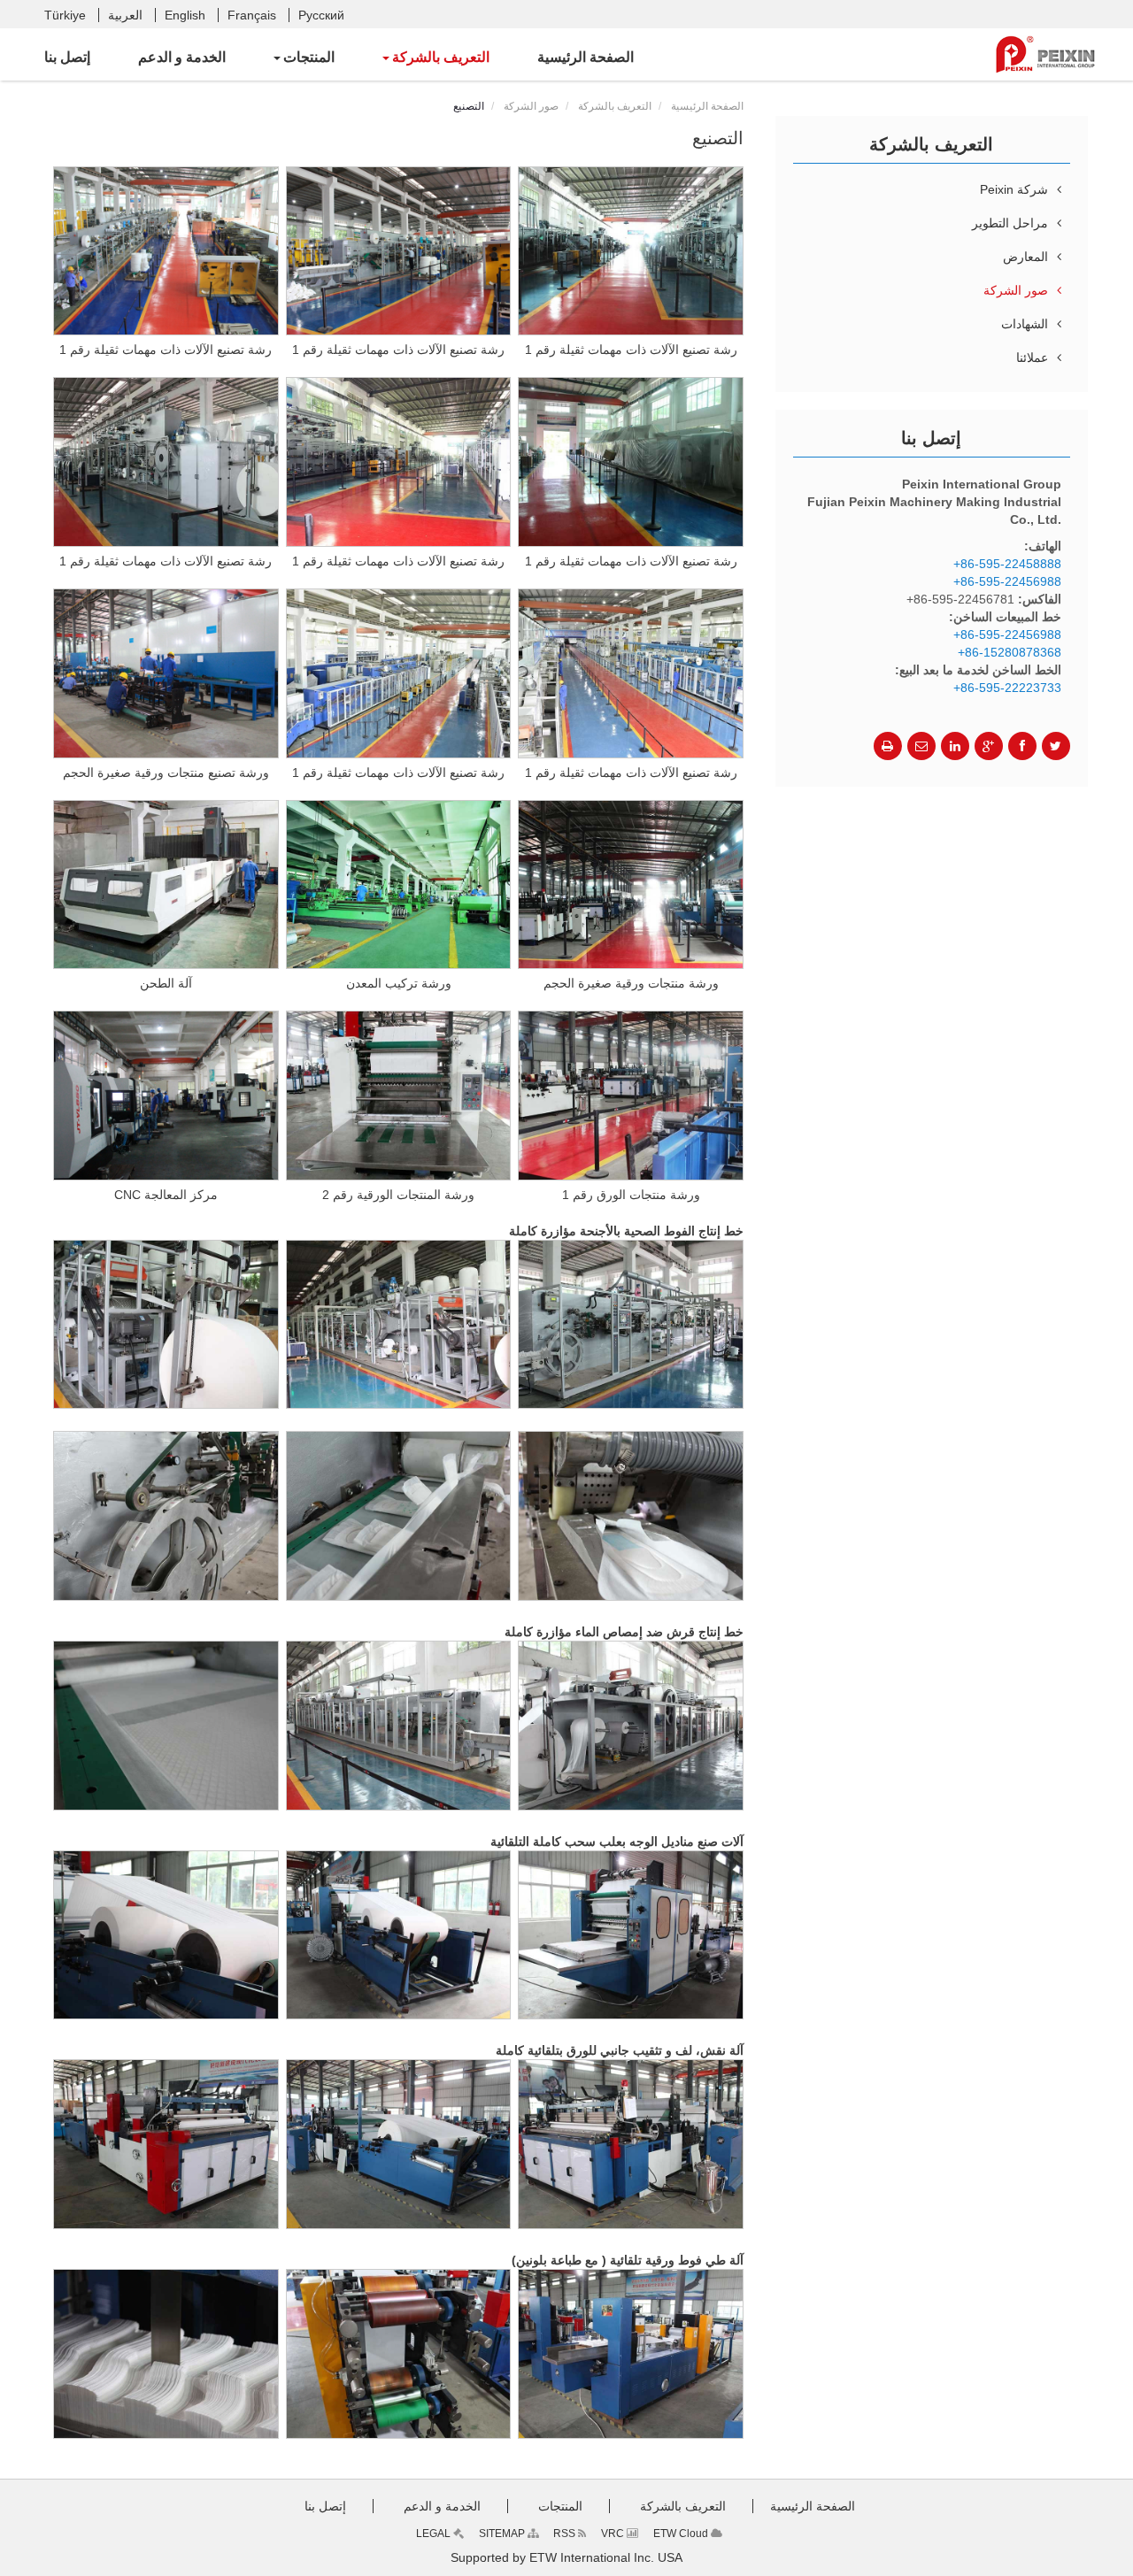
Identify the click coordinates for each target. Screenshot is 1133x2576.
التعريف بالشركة (615, 106)
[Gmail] (921, 746)
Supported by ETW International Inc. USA (566, 2557)
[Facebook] (1022, 746)
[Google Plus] (989, 746)
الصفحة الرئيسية (707, 106)
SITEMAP (503, 2534)
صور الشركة (531, 106)
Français (252, 15)
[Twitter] (1056, 746)
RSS (566, 2534)
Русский (321, 15)
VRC (614, 2534)
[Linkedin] (955, 746)
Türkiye (65, 15)
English (185, 15)
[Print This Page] (888, 746)
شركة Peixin (1014, 189)
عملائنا (1032, 358)
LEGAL (435, 2534)
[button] (436, 58)
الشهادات (1025, 324)
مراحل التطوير (1010, 223)
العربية (125, 15)
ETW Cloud (682, 2534)
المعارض (1025, 257)
